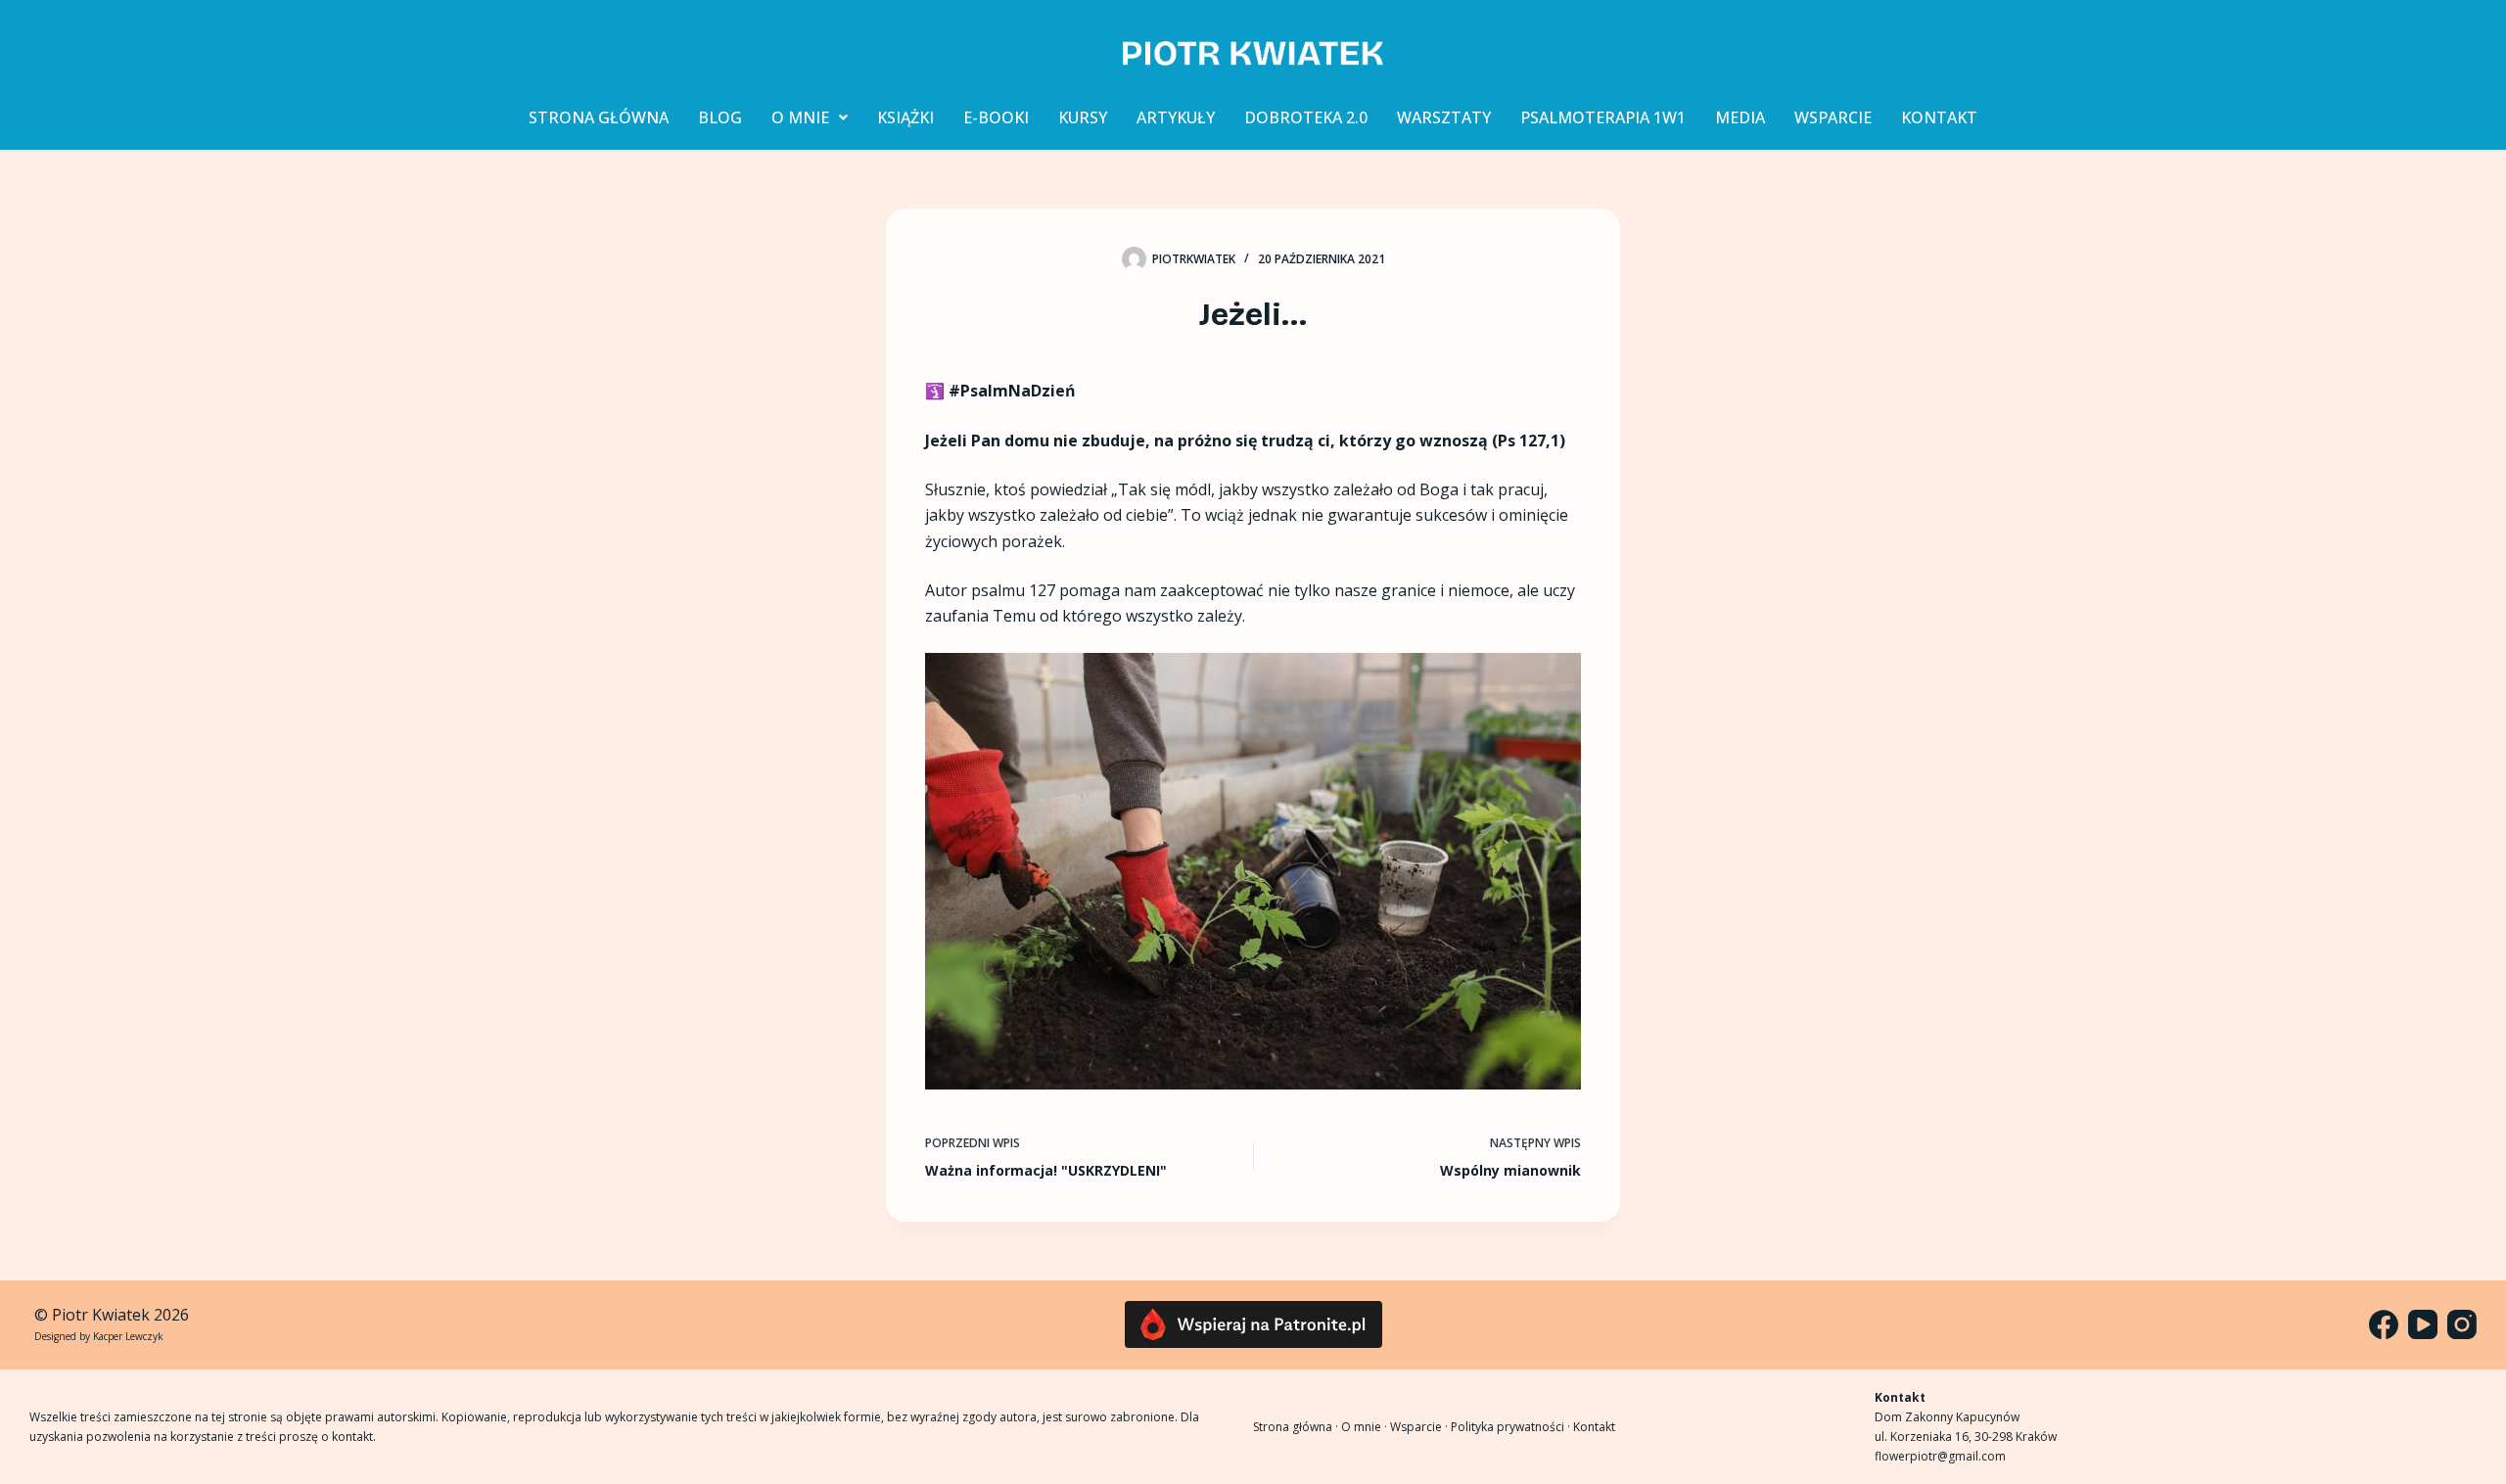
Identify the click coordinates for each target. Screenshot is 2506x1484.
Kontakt (1594, 1427)
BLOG (720, 117)
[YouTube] (2423, 1324)
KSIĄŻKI (905, 117)
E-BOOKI (996, 117)
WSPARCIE (1833, 117)
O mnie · (1366, 1427)
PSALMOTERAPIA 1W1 (1603, 117)
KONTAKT (1939, 117)
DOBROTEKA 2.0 (1306, 117)
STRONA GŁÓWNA (599, 117)
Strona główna (1293, 1427)
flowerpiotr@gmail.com (1940, 1456)
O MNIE (800, 117)
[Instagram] (2462, 1324)
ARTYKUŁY (1176, 117)
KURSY (1083, 117)
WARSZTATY (1444, 117)
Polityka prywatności (1508, 1427)
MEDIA (1740, 117)
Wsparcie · (1420, 1427)
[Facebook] (2384, 1324)
